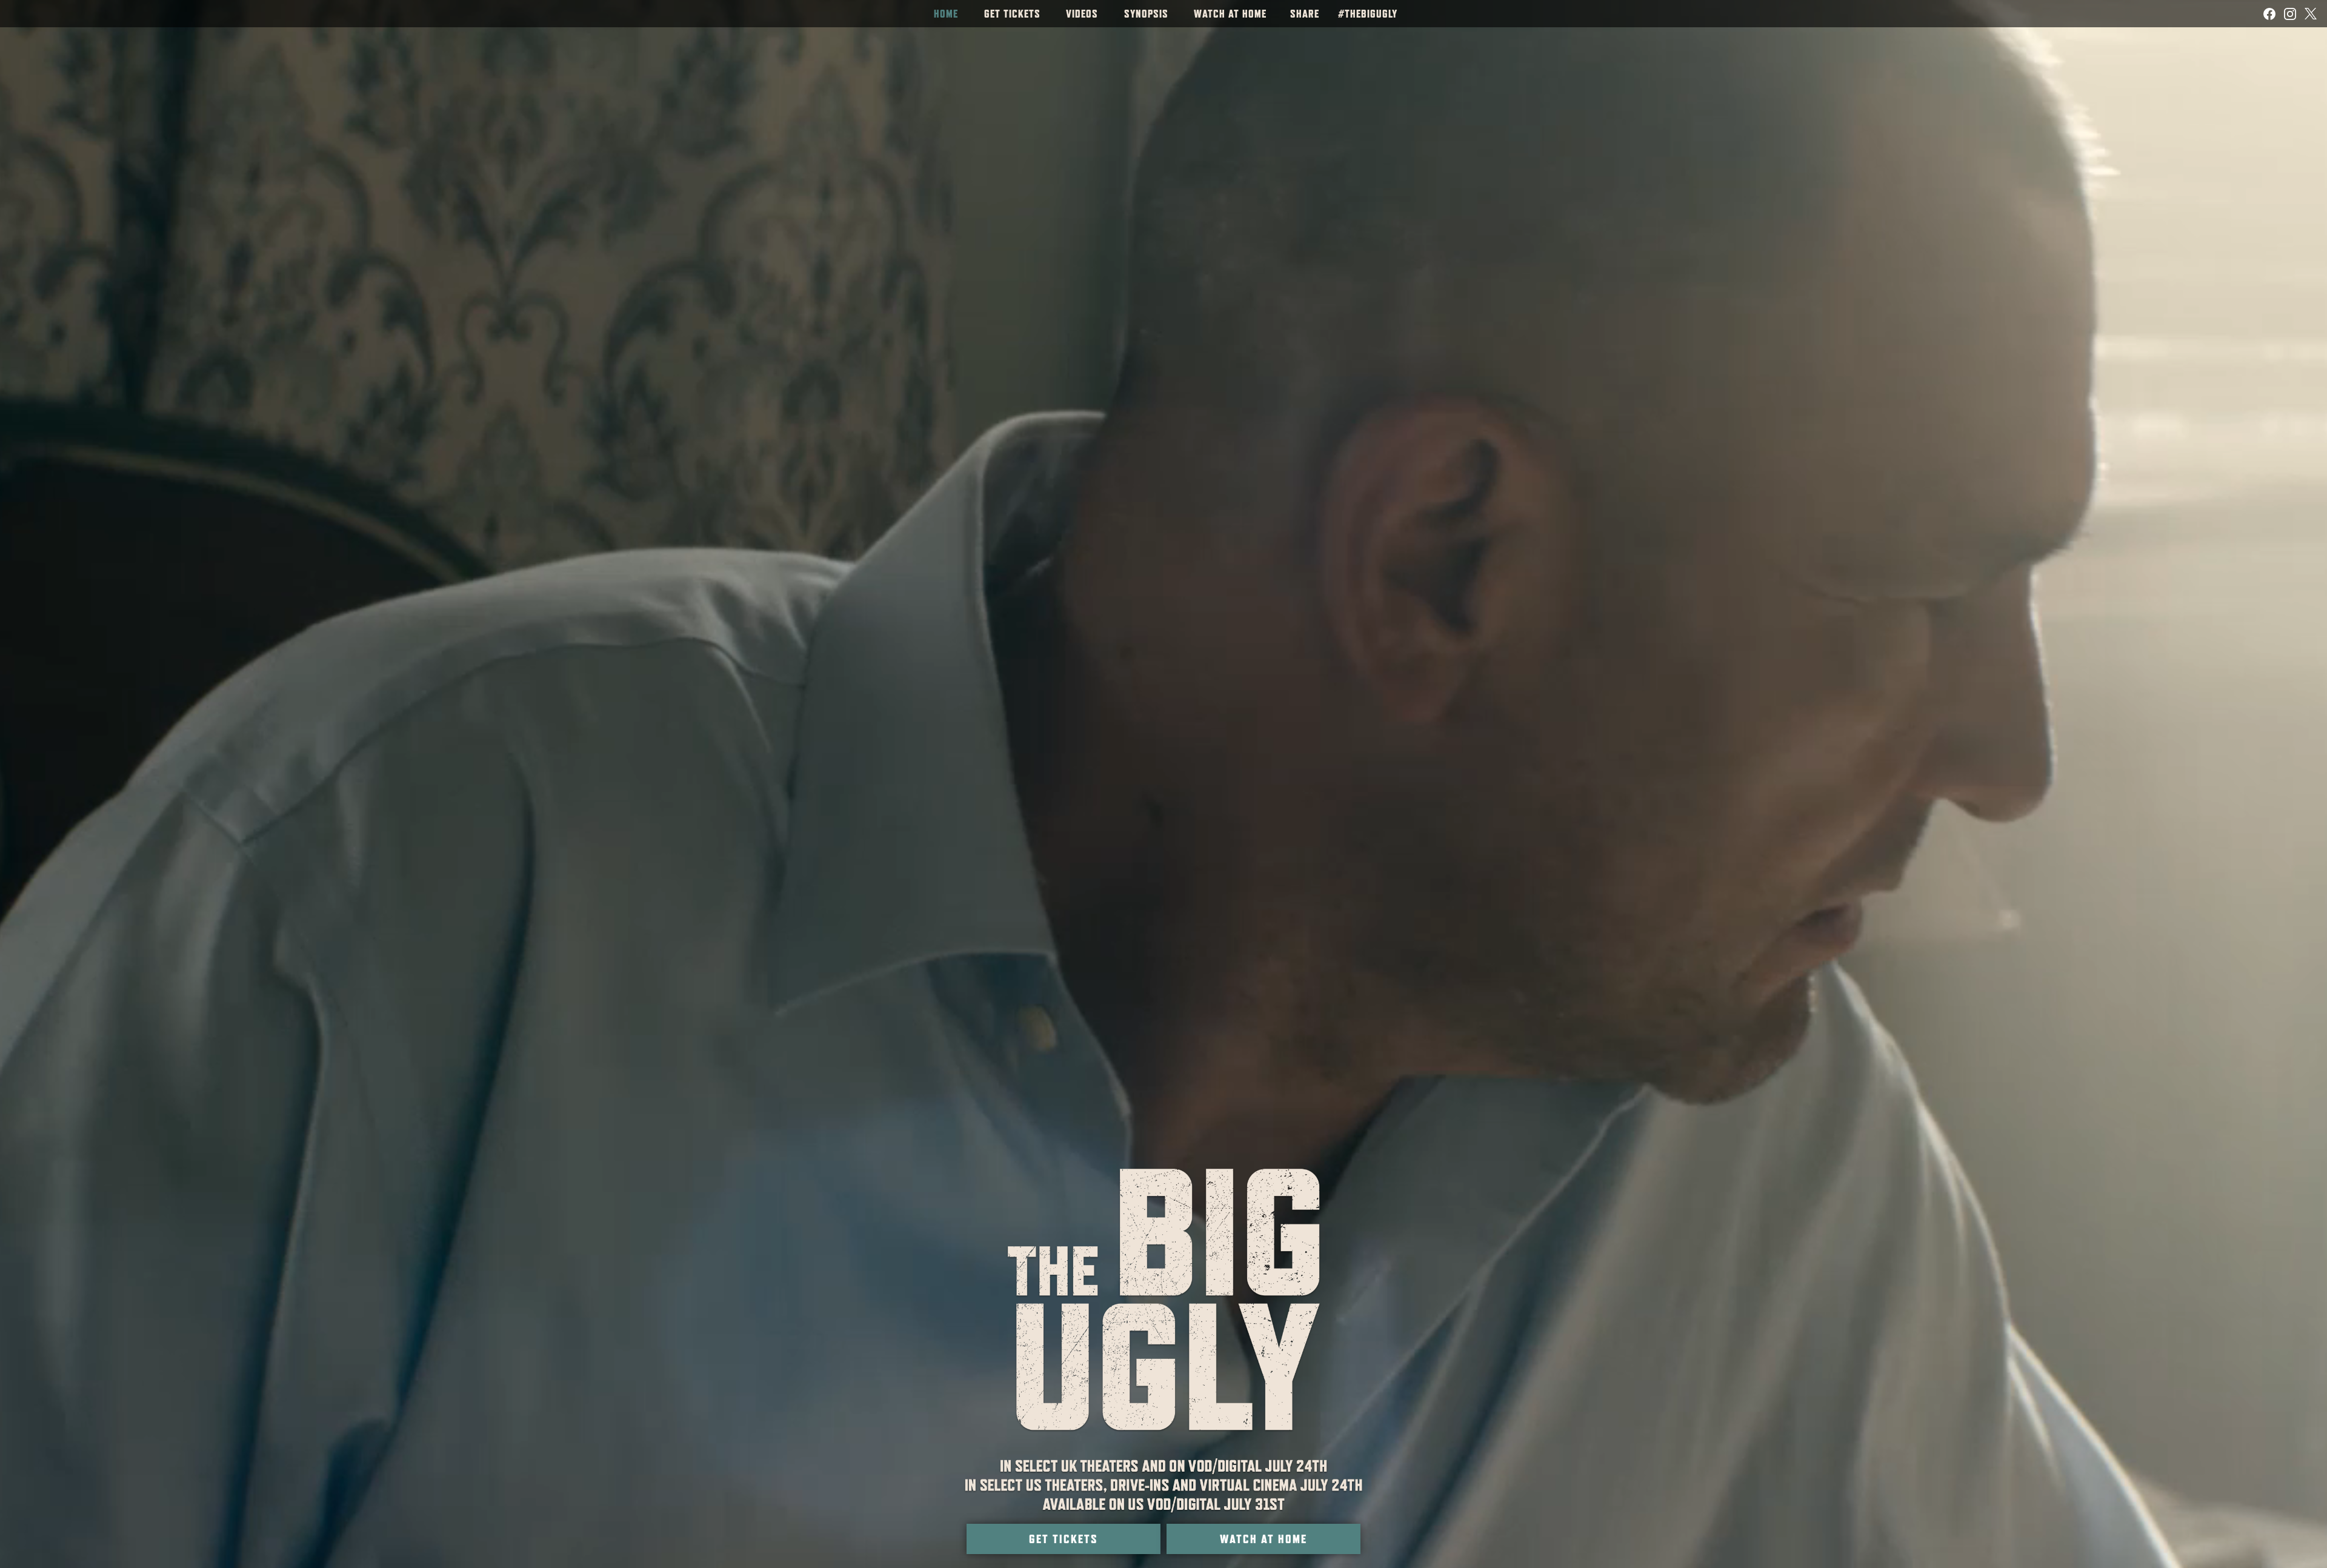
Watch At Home (1263, 1541)
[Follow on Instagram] (2290, 14)
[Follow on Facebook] (2269, 14)
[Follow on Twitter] (2311, 14)
